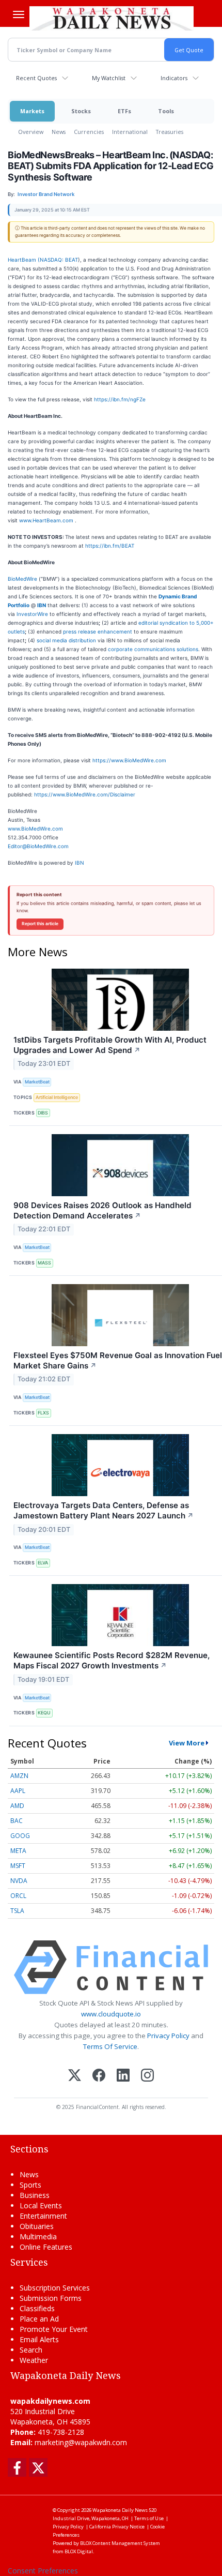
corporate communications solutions (153, 649)
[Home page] (112, 18)
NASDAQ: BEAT (59, 260)
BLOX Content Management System (120, 2543)
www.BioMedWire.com (35, 828)
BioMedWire (22, 579)
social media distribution (66, 640)
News (59, 132)
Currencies (89, 132)
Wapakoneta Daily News (120, 2510)
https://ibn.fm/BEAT (110, 546)
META (18, 1851)
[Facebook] (99, 2076)
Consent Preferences (43, 2571)
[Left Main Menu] (19, 14)
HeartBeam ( (24, 260)
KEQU (44, 1713)
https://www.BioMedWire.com (129, 760)
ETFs (124, 111)
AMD (17, 1806)
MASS (44, 1263)
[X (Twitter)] (75, 2076)
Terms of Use (149, 2518)
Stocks (81, 111)
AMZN (19, 1776)
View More (187, 1743)
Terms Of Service (110, 2046)
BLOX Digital (79, 2551)
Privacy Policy (168, 2036)
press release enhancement (98, 631)
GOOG (20, 1836)
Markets (32, 111)
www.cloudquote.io (111, 2014)
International (130, 132)
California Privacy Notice (117, 2527)
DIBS (43, 1113)
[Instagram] (147, 2076)
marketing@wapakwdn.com (81, 2442)
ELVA (43, 1563)
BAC (17, 1821)
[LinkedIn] (123, 2076)
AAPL (18, 1791)
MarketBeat (37, 1082)
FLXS (43, 1413)
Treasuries (170, 132)
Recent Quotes (36, 78)
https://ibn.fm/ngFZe (120, 399)
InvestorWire (32, 614)
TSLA (17, 1911)
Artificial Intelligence (57, 1097)
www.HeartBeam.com (47, 520)
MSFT (18, 1866)
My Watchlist (109, 78)
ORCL (18, 1896)
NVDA (19, 1881)
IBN (80, 863)
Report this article (40, 924)
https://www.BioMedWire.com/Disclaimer (85, 794)
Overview (31, 132)
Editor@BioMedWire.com (38, 846)
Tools (166, 111)
